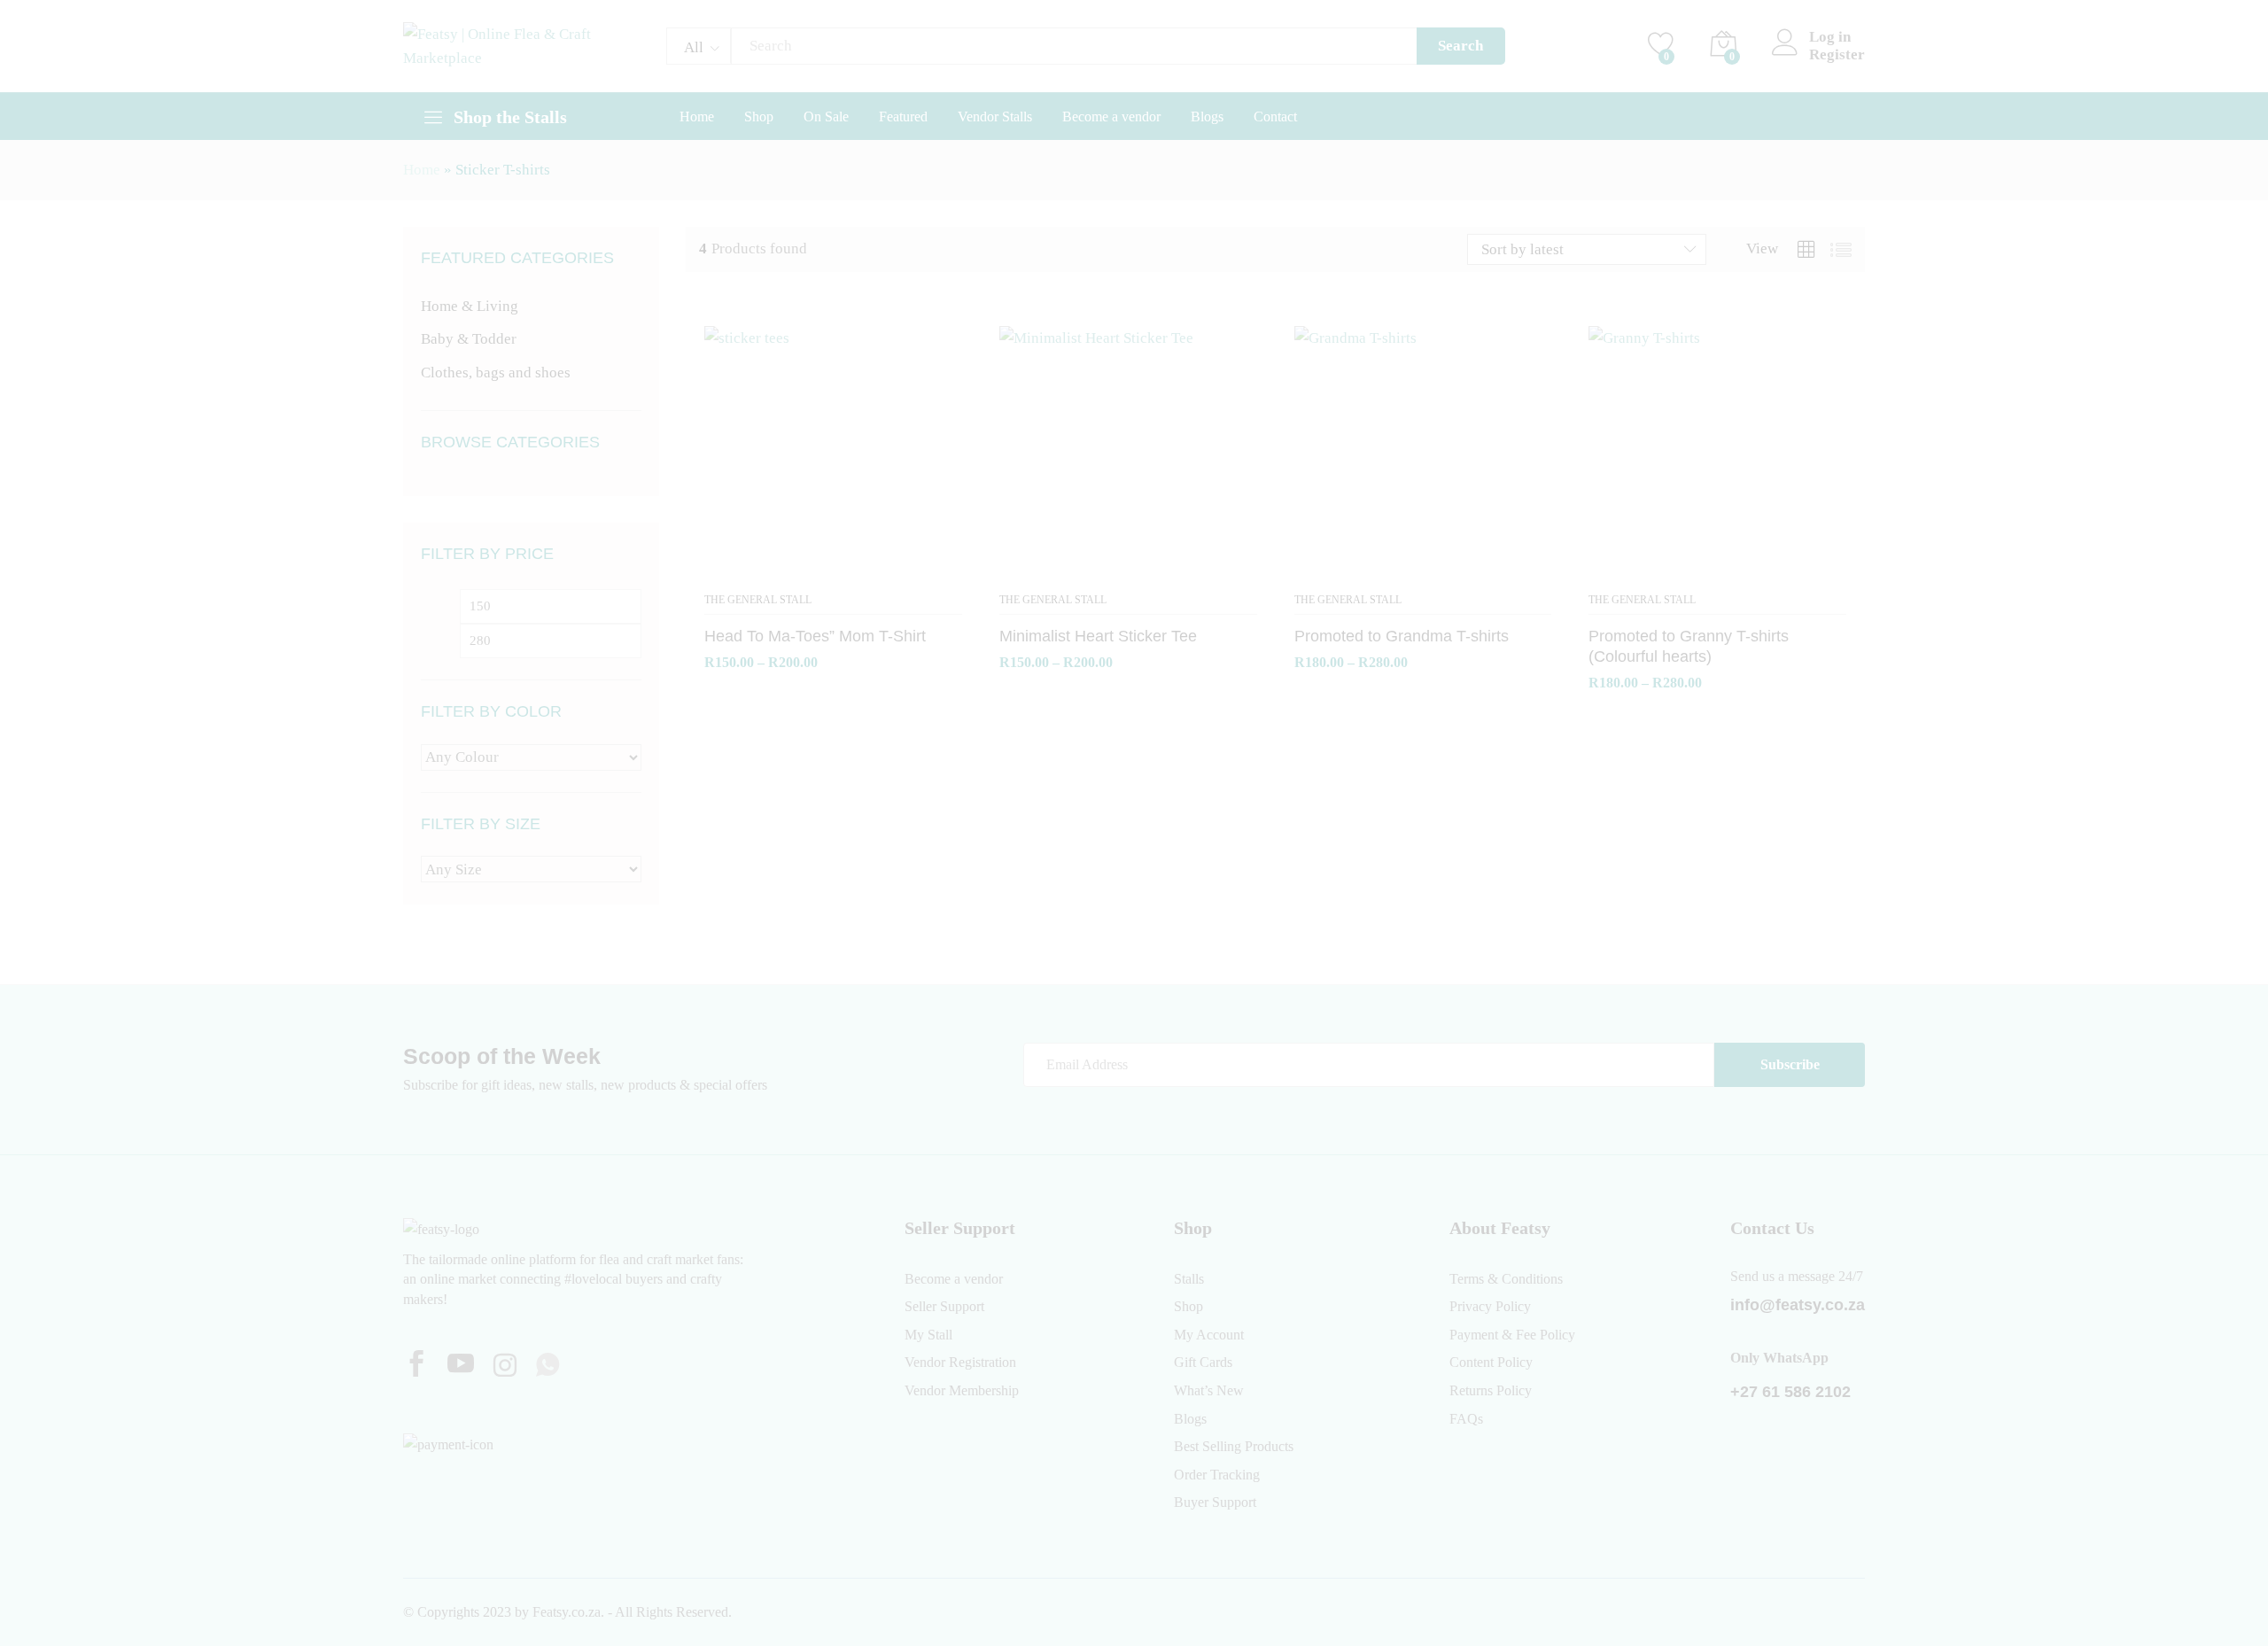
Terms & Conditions (1506, 1279)
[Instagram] (505, 1367)
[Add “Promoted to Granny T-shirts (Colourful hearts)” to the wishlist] (1718, 572)
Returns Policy (1491, 1390)
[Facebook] (416, 1366)
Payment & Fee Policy (1512, 1335)
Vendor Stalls (995, 117)
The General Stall (758, 600)
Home (697, 117)
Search (1460, 46)
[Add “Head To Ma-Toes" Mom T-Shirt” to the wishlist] (834, 572)
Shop (759, 117)
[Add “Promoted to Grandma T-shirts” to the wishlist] (1423, 572)
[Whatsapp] (548, 1366)
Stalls (1189, 1279)
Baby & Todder (469, 339)
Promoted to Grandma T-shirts (1402, 636)
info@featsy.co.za (1798, 1305)
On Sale (826, 117)
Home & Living (470, 306)
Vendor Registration (960, 1362)
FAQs (1466, 1419)
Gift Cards (1203, 1362)
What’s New (1209, 1390)
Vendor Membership (962, 1390)
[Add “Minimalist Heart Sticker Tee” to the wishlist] (1128, 572)
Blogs (1207, 117)
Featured (903, 117)
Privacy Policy (1490, 1306)
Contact (1275, 117)
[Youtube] (461, 1366)
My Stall (928, 1335)
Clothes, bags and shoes (496, 373)
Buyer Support (1215, 1502)
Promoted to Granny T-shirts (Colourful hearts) (1689, 646)
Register (1837, 54)
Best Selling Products (1234, 1446)
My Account (1209, 1335)
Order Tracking (1217, 1475)
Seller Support (944, 1306)
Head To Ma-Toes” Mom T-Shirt (815, 636)
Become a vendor (1111, 117)
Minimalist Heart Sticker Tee (1098, 636)
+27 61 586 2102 (1790, 1392)
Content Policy (1491, 1362)
